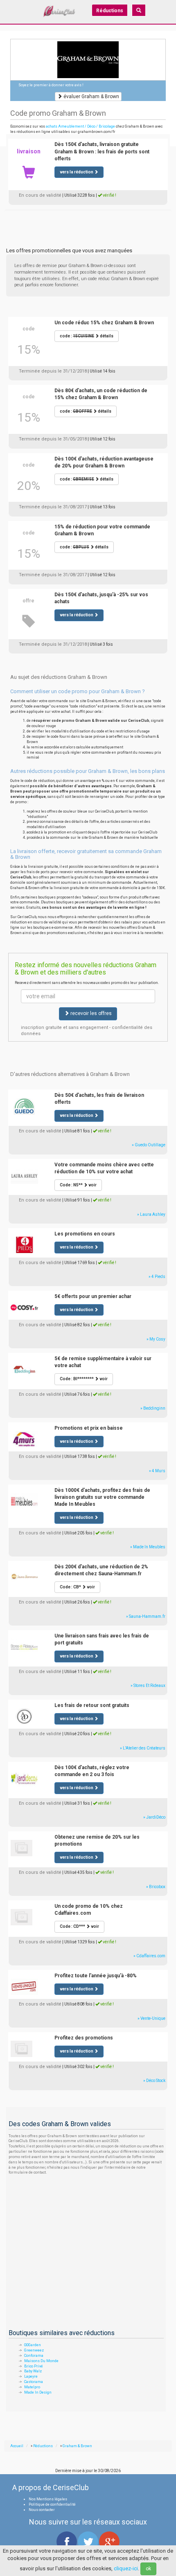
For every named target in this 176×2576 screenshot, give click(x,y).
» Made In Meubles (148, 1547)
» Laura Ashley (151, 1214)
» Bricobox (156, 1887)
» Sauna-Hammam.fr (146, 1616)
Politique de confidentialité (52, 2504)
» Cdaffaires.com (149, 1956)
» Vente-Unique (151, 2018)
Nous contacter (42, 2510)
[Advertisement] (88, 220)
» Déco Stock (154, 2081)
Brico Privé (34, 2366)
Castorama (34, 2382)
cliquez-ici (126, 2568)
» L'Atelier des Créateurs (143, 1748)
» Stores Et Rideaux (148, 1686)
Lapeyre (31, 2376)
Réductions (110, 11)
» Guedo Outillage (149, 1145)
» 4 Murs (157, 1471)
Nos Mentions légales (48, 2499)
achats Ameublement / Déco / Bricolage (80, 126)
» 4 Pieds (157, 1277)
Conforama (34, 2356)
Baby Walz (33, 2371)
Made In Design (38, 2392)
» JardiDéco (154, 1817)
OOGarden (33, 2345)
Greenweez (34, 2350)
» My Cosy (156, 1339)
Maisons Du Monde (41, 2361)
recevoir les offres (90, 1013)
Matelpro (32, 2387)
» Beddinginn (153, 1408)
